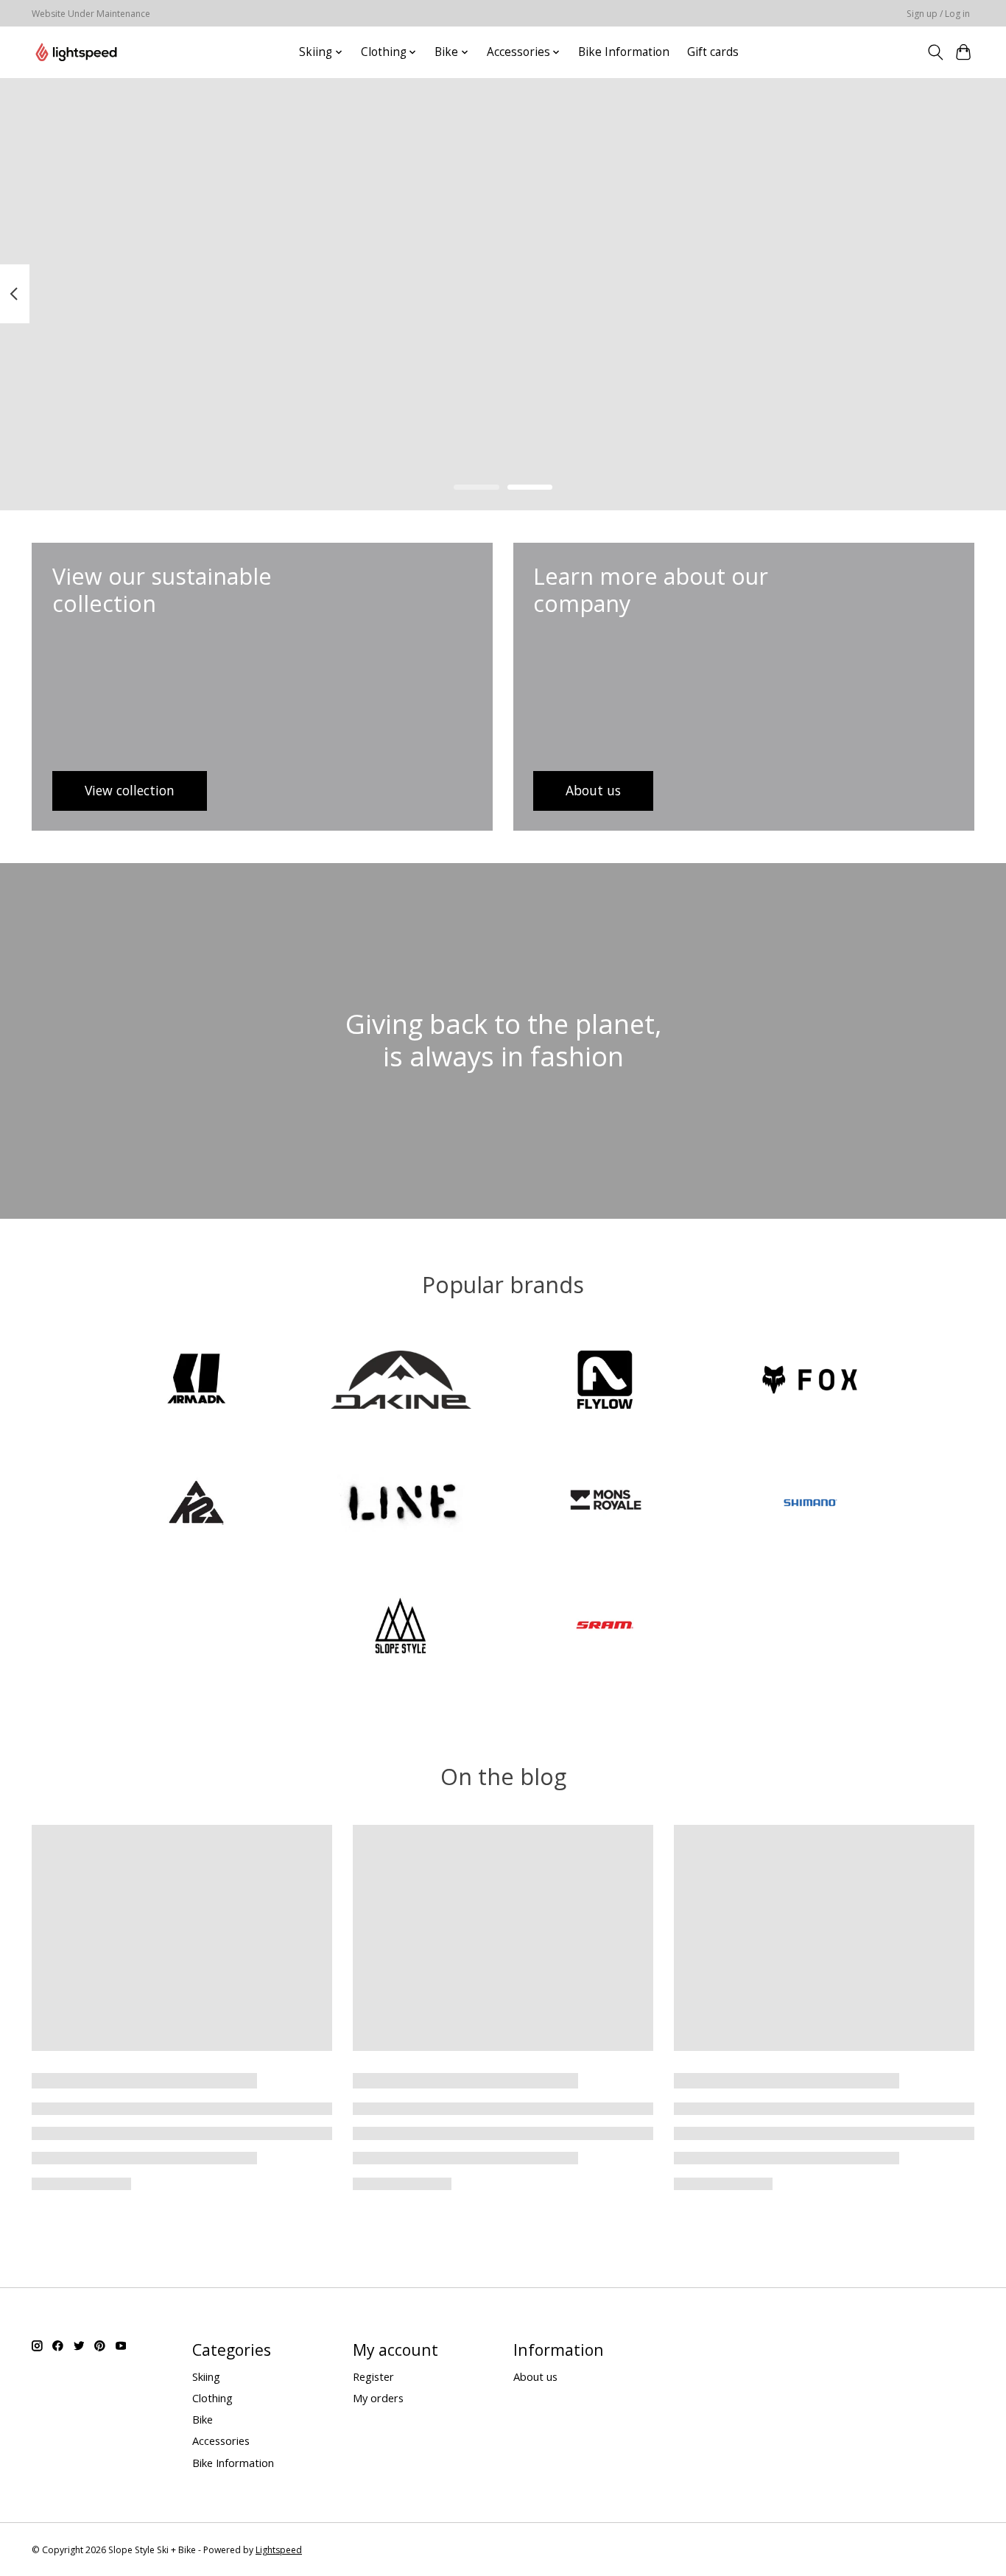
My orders (378, 2398)
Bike (203, 2419)
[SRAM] (605, 1627)
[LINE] (401, 1504)
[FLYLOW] (605, 1382)
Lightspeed (279, 2550)
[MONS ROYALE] (605, 1504)
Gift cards (713, 52)
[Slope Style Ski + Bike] (76, 52)
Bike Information (624, 52)
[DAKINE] (401, 1382)
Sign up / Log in (938, 14)
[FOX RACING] (809, 1382)
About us (535, 2376)
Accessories (221, 2440)
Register (373, 2376)
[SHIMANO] (809, 1504)
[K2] (197, 1504)
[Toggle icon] (935, 52)
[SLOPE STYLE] (401, 1627)
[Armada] (197, 1382)
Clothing (212, 2398)
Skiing (206, 2376)
